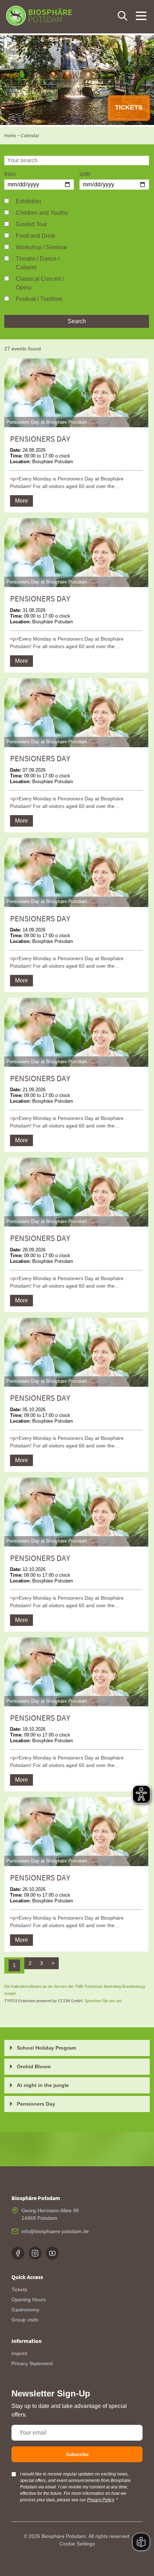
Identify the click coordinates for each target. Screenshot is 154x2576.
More (21, 501)
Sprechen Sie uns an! (103, 2001)
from (10, 174)
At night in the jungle (43, 2085)
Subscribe (77, 2454)
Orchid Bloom (34, 2066)
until (85, 174)
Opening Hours (29, 2300)
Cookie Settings (77, 2544)
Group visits (25, 2320)
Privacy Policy (100, 2500)
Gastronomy (25, 2310)
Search (77, 321)
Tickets (19, 2289)
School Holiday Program (46, 2048)
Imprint (19, 2353)
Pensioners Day (36, 2104)
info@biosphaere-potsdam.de (55, 2231)
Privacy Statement (32, 2363)
